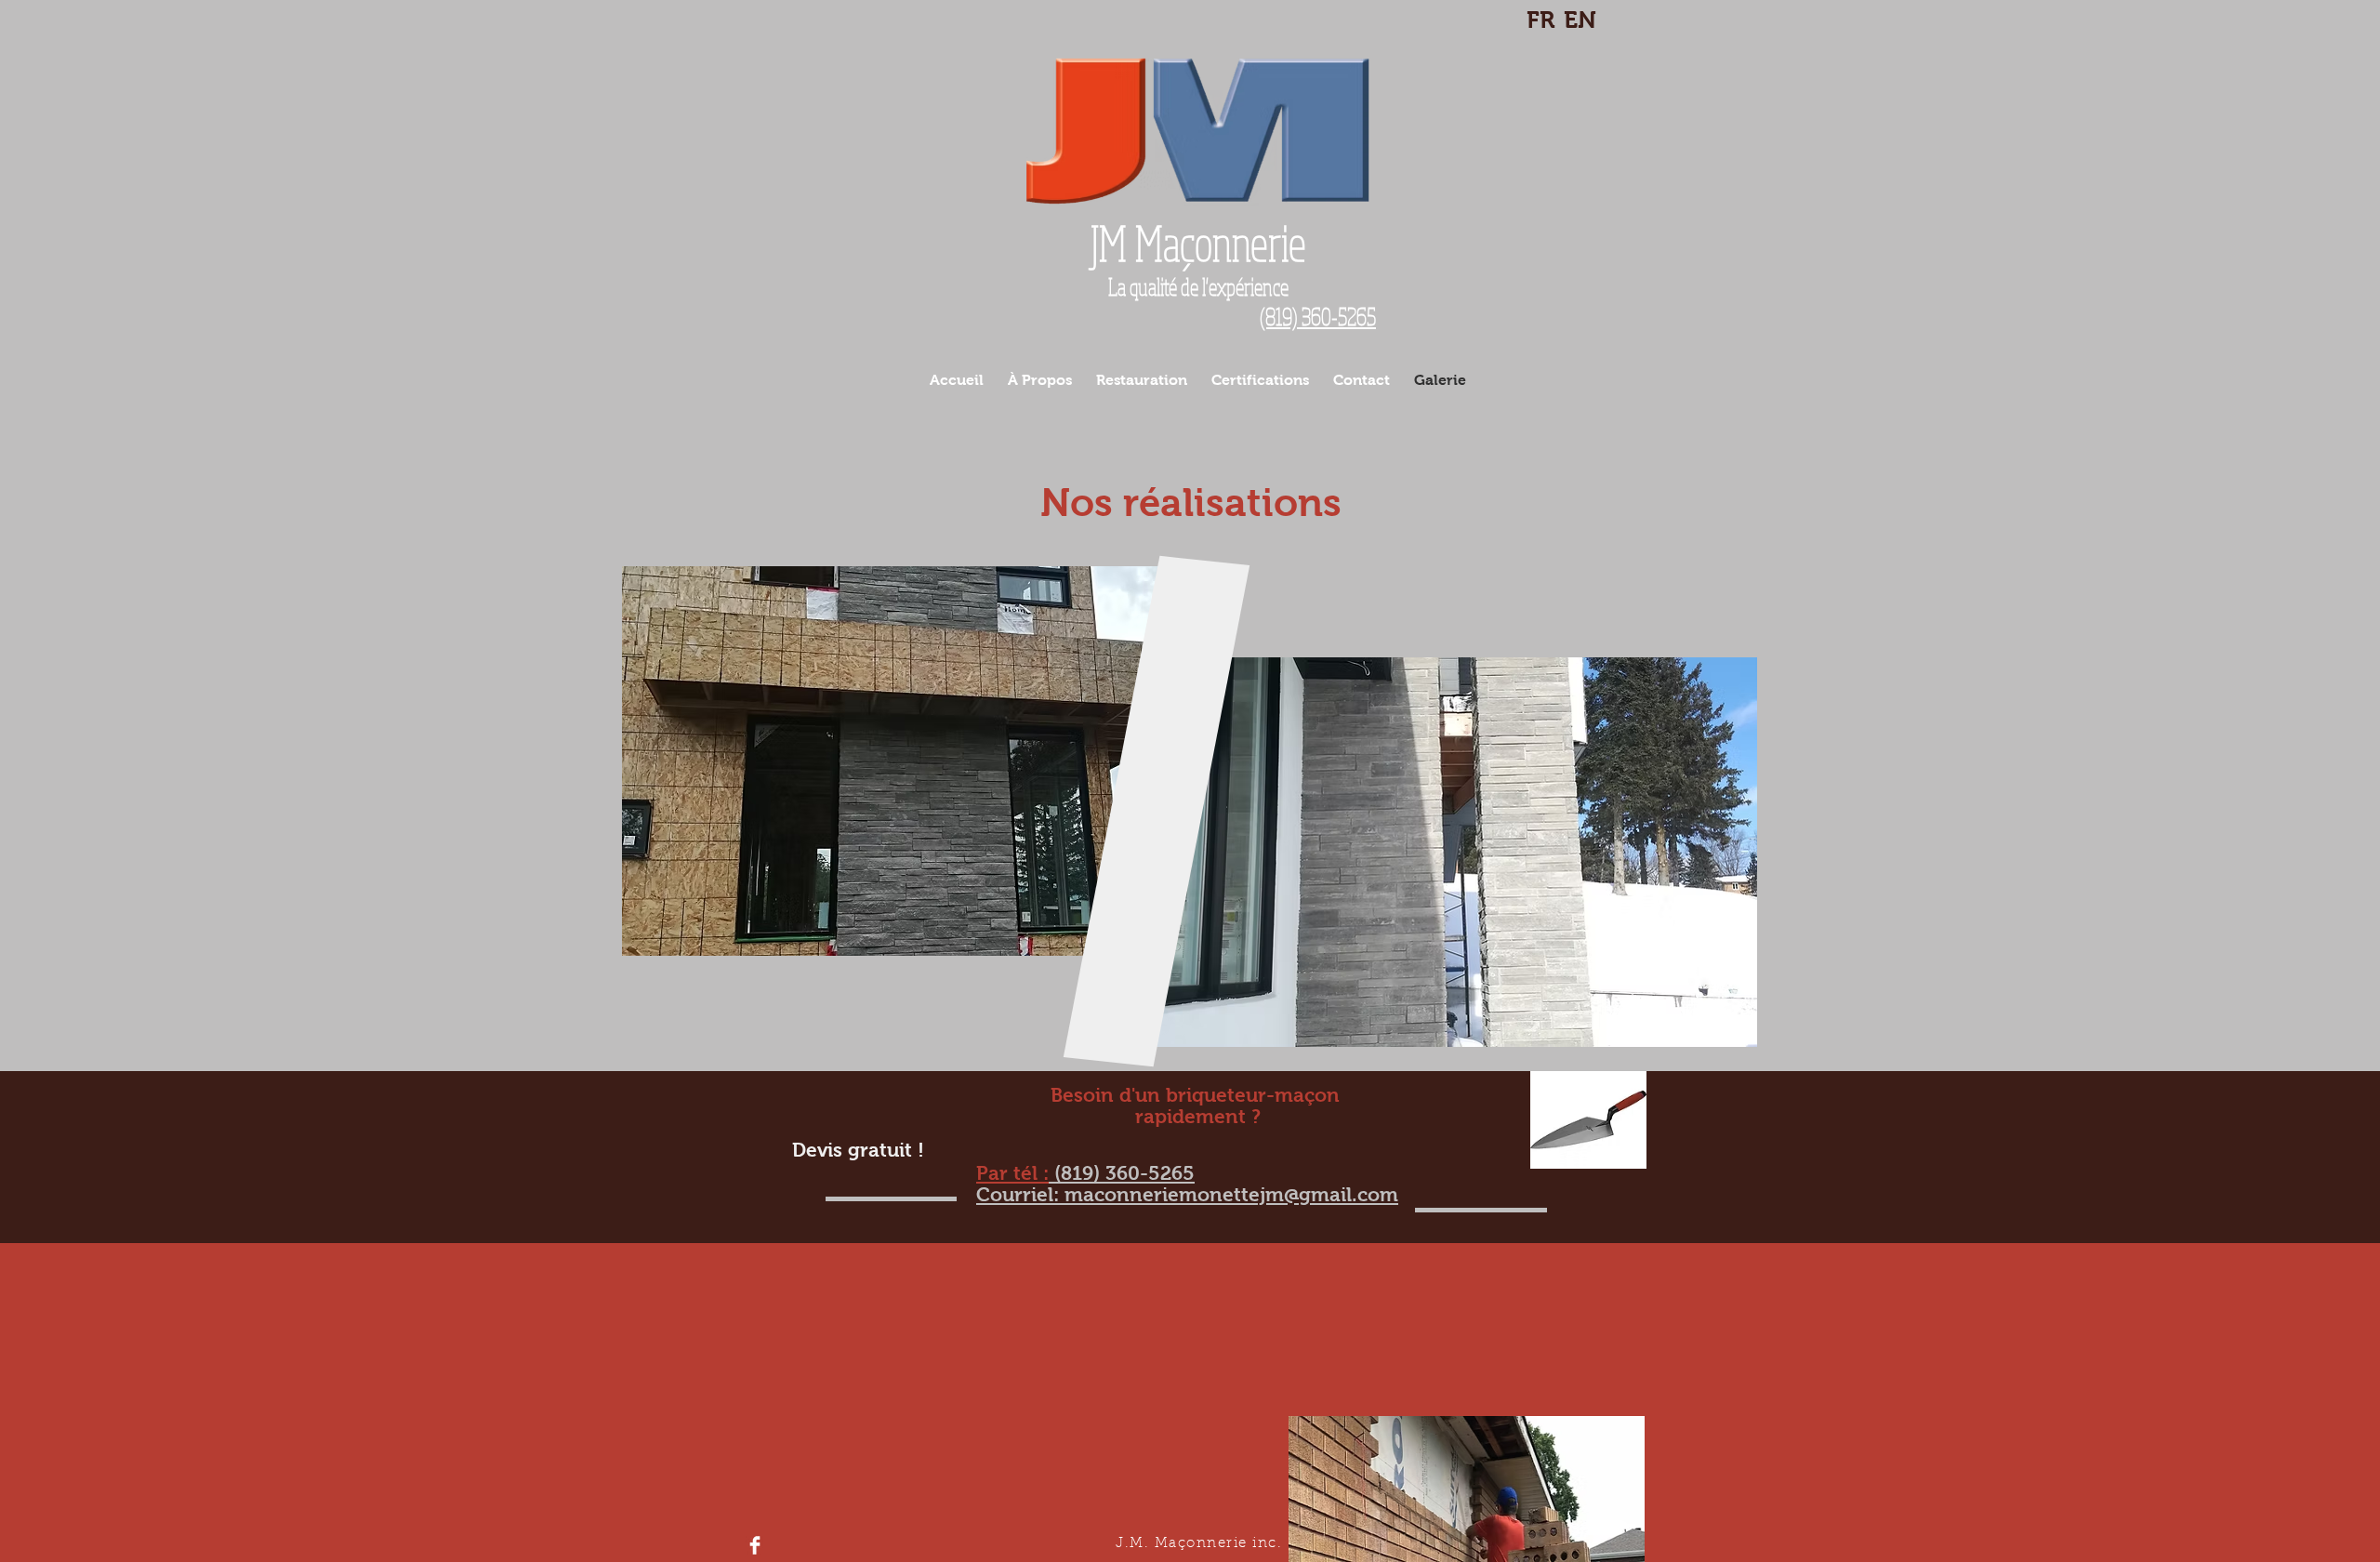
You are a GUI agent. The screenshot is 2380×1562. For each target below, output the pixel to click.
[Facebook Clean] (755, 1545)
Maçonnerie (1198, 243)
